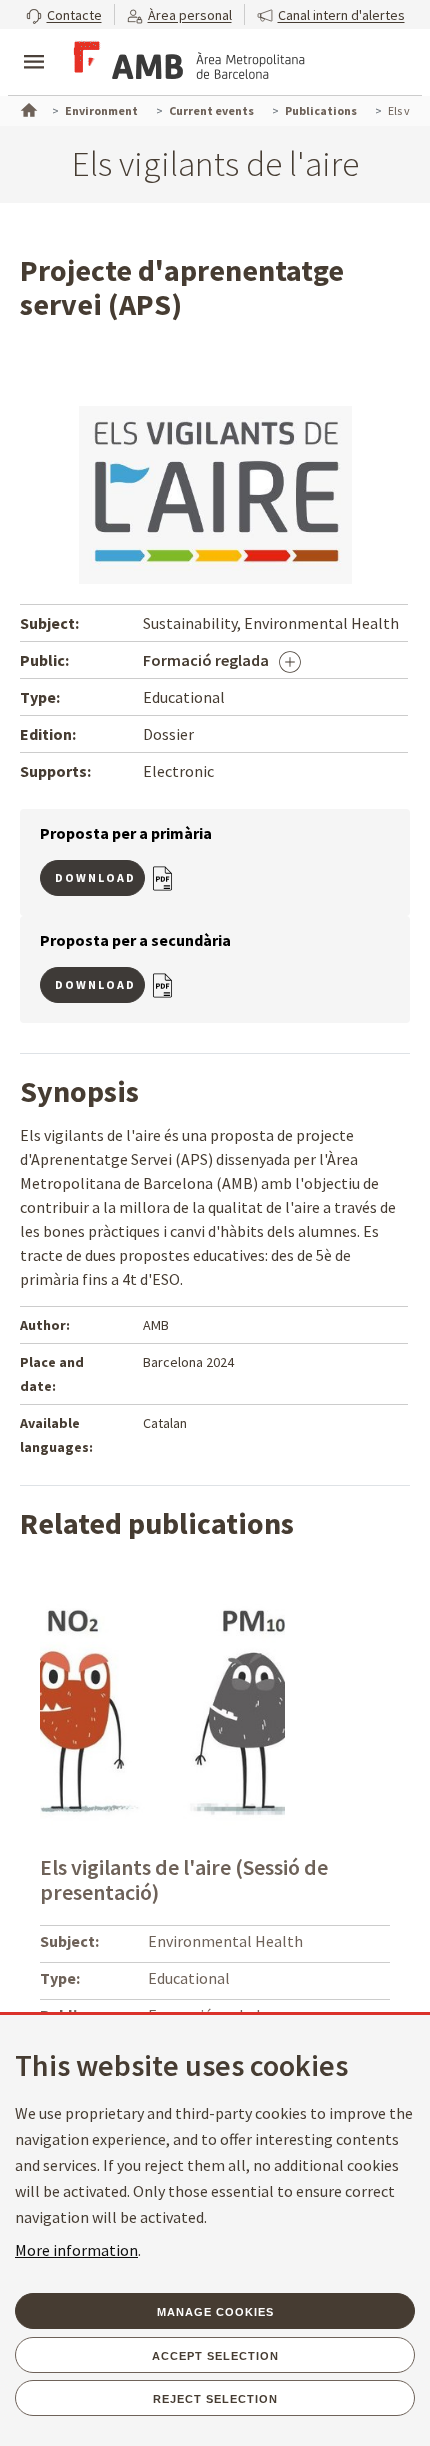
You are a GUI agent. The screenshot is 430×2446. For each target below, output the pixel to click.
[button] (64, 14)
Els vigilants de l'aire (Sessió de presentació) (184, 1879)
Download (95, 877)
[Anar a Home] (27, 108)
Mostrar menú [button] (34, 45)
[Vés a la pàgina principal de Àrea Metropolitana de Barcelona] (186, 64)
